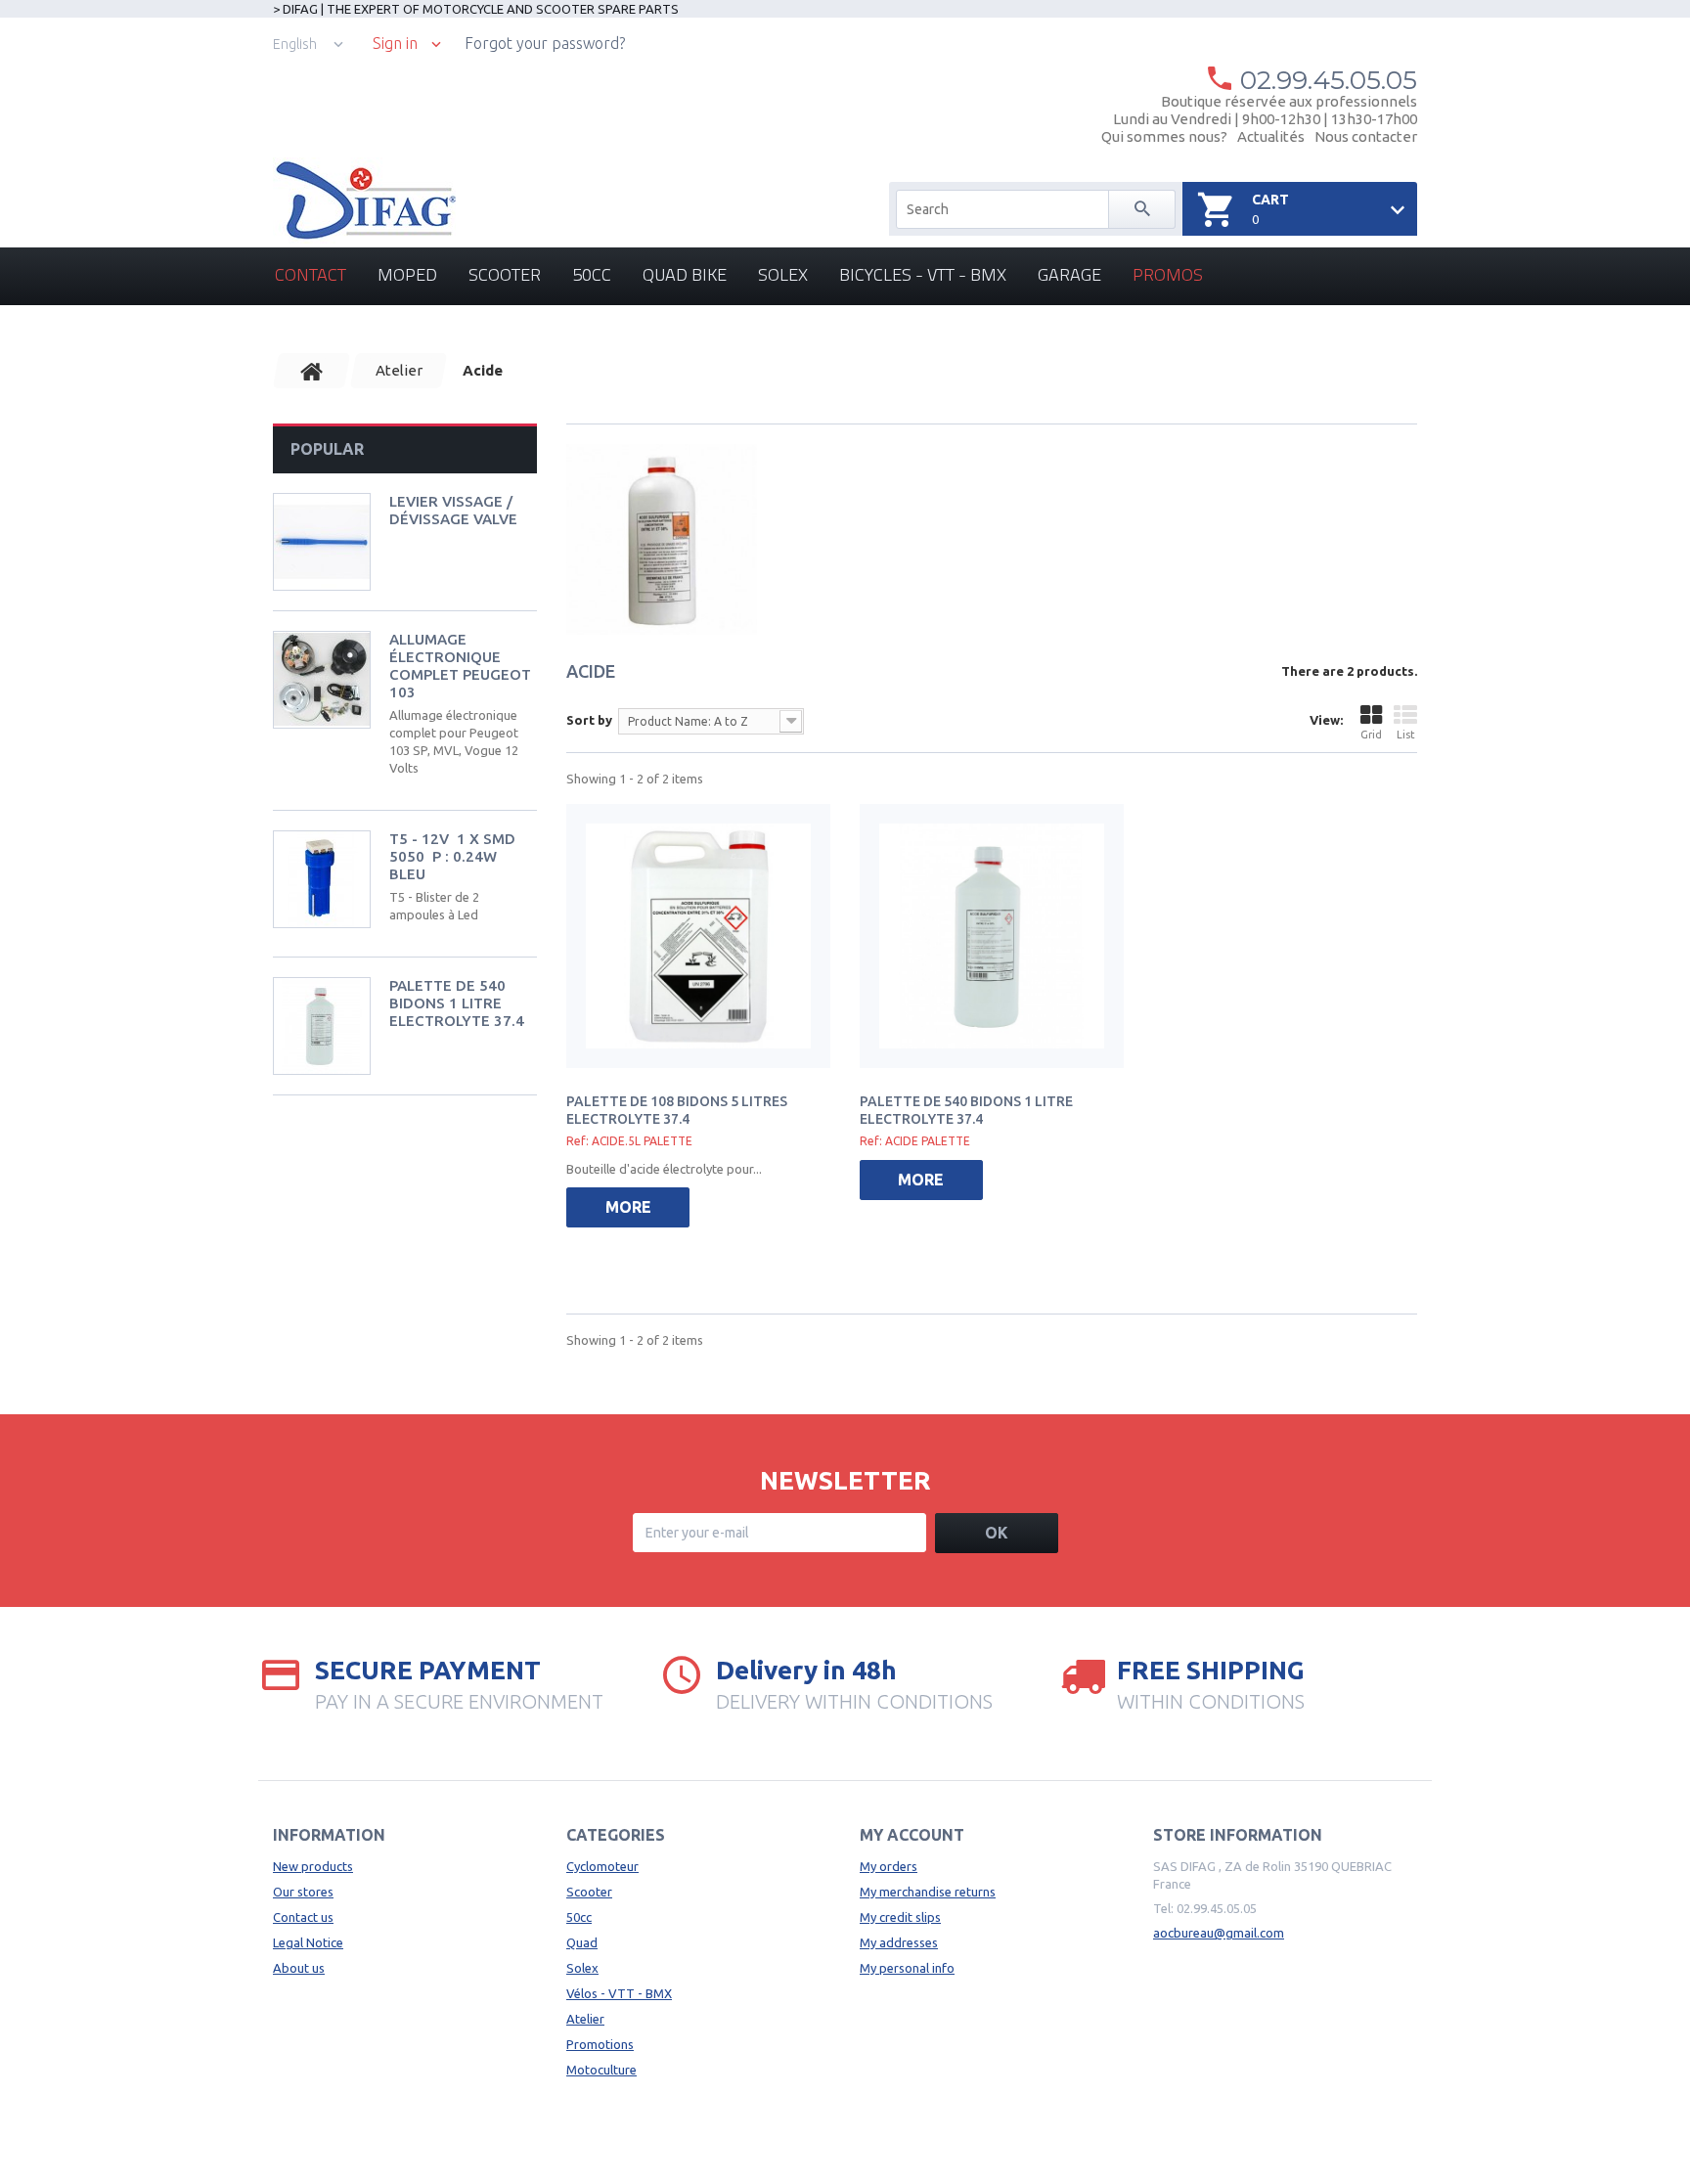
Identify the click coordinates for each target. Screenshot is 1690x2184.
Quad (582, 1942)
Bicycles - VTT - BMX (923, 274)
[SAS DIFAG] (364, 201)
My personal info (907, 1968)
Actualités (1271, 136)
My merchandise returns (928, 1892)
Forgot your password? (545, 43)
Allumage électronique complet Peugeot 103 (460, 666)
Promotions (600, 2044)
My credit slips (900, 1917)
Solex (783, 274)
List (1406, 735)
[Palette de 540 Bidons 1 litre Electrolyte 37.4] (992, 936)
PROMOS (1168, 274)
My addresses (899, 1942)
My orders (889, 1866)
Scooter (505, 274)
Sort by (589, 720)
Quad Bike (685, 274)
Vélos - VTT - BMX (619, 1993)
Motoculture (601, 2070)
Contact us (303, 1917)
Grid (1371, 735)
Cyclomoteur (602, 1866)
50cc (592, 274)
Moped (407, 274)
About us (299, 1968)
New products (313, 1866)
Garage (1069, 274)
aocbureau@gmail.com (1219, 1933)
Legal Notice (308, 1942)
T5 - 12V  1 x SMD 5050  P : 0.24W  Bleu (452, 856)
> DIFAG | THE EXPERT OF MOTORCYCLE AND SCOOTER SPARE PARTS (476, 9)
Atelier (585, 2019)
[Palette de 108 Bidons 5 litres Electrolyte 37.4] (698, 936)
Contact (311, 274)
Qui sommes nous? (1164, 136)
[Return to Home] (312, 371)
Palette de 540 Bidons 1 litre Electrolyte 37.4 (457, 1003)
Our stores (303, 1892)
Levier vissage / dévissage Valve (453, 510)
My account (912, 1835)
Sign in (395, 44)
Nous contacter (1366, 136)
